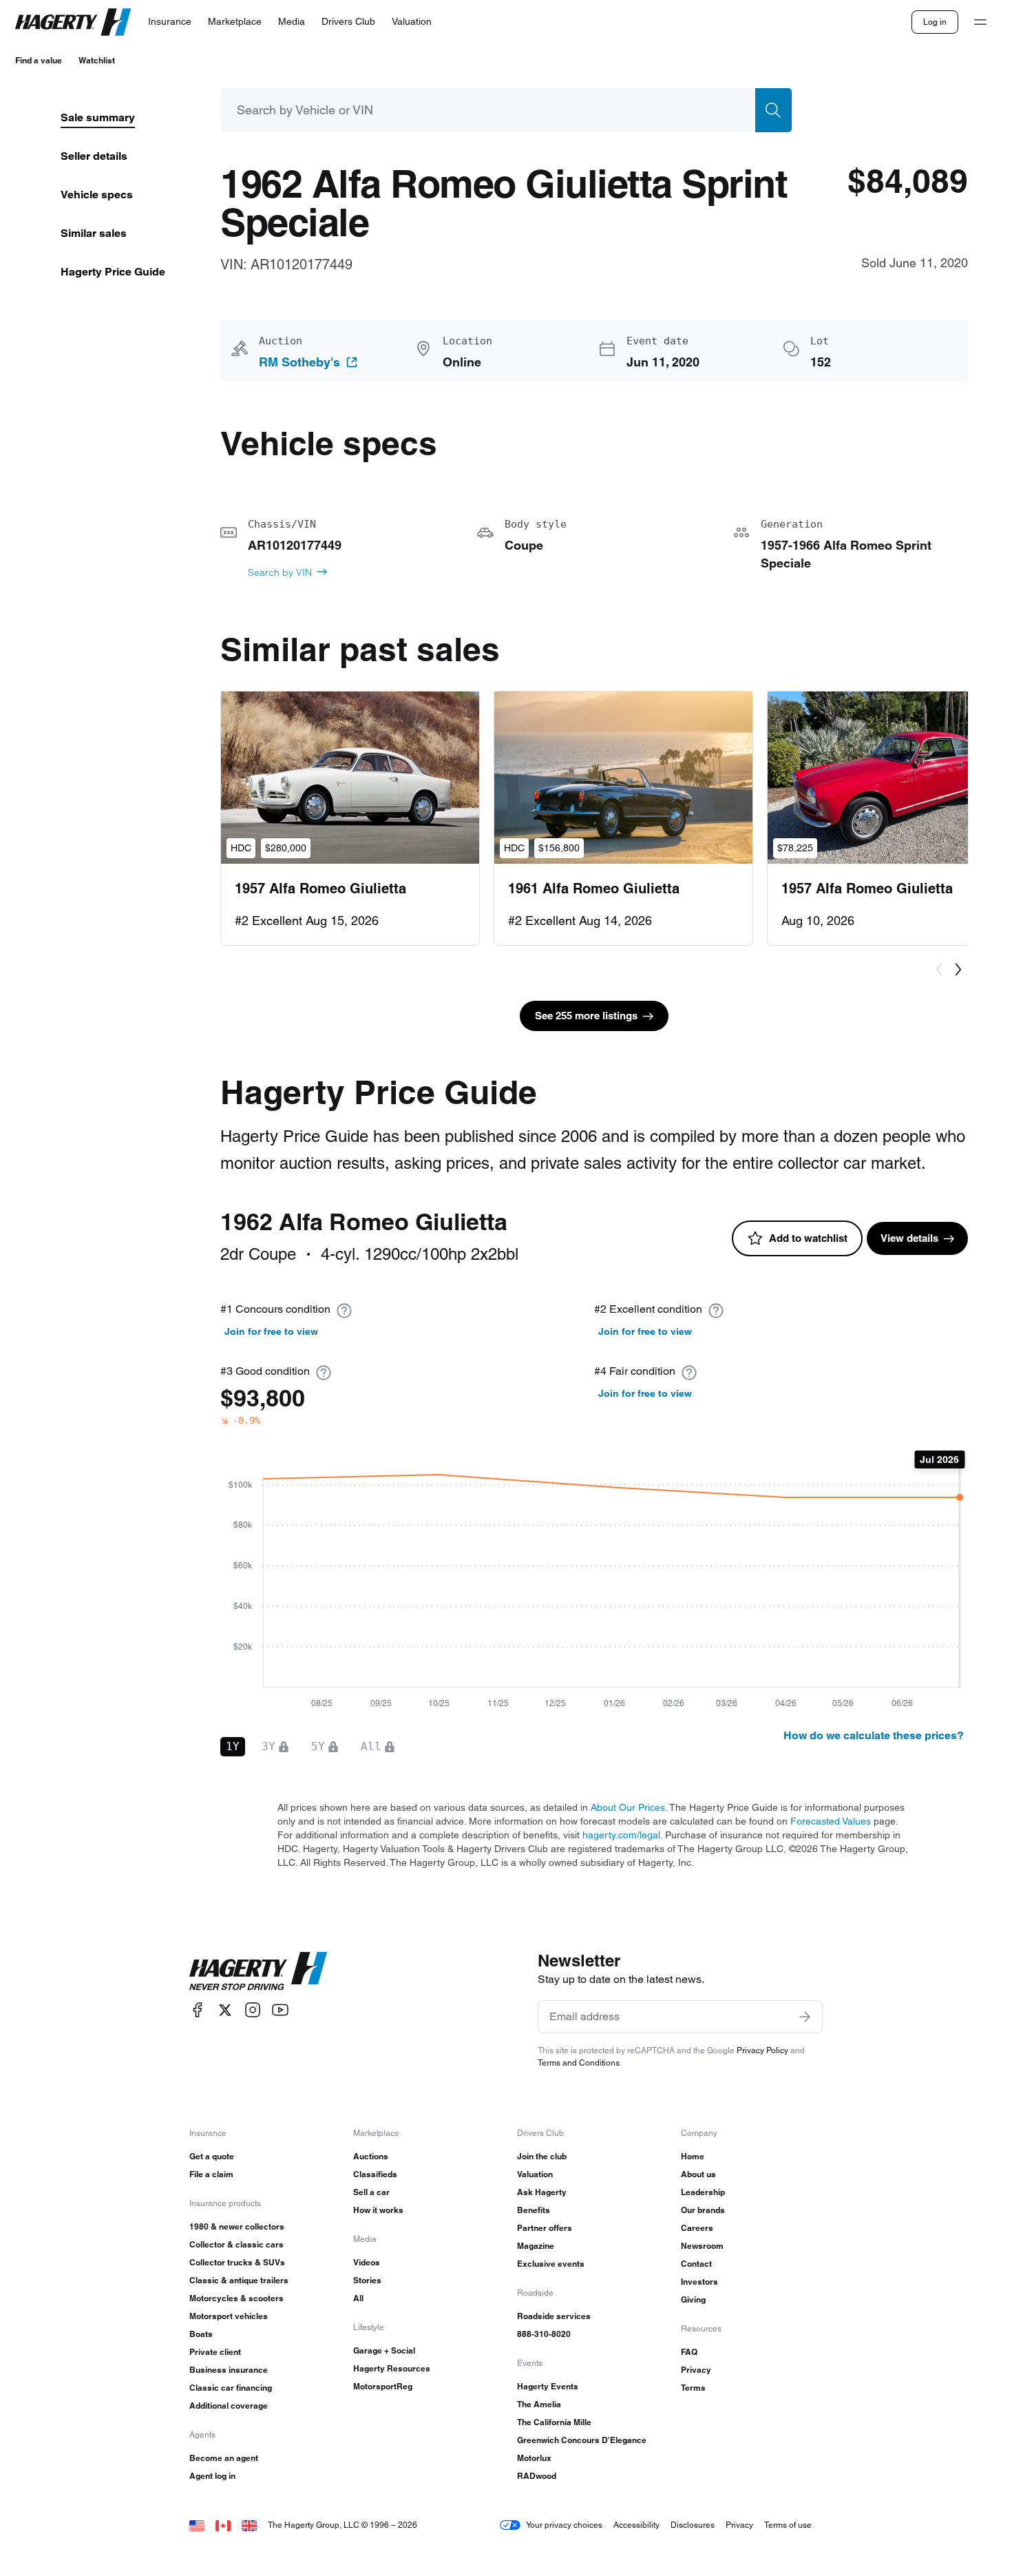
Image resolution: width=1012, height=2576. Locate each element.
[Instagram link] (253, 2010)
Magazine (536, 2246)
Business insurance (229, 2370)
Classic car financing (231, 2388)
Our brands (703, 2210)
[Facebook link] (198, 2010)
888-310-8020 (544, 2334)
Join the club (542, 2156)
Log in (935, 22)
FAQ (689, 2352)
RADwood (537, 2476)
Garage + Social (384, 2350)
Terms (693, 2388)
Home (693, 2156)
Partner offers (545, 2228)
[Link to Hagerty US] (197, 2525)
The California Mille (554, 2422)
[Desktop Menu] (980, 22)
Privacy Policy (762, 2050)
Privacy (696, 2370)
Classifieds (375, 2174)
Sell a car (371, 2192)
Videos (367, 2262)
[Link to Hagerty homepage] (258, 1971)
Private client (215, 2352)
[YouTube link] (280, 2010)
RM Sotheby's (299, 362)
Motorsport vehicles (229, 2316)
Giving (693, 2299)
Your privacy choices (564, 2525)
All (358, 2298)
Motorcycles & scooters (236, 2298)
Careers (697, 2228)
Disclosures (693, 2525)
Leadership (703, 2192)
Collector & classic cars (236, 2244)
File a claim (211, 2174)
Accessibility (636, 2525)
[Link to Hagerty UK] (249, 2525)
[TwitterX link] (225, 2010)
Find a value (39, 60)
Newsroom (702, 2246)
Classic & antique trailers (239, 2280)
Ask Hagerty (542, 2192)
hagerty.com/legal (621, 1835)
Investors (699, 2282)
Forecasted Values (831, 1821)
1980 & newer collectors (237, 2226)
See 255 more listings (586, 1016)
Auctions (371, 2156)
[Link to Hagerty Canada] (223, 2525)
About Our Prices (628, 1807)
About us (698, 2174)
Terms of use (788, 2525)
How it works (378, 2210)
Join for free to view (271, 1331)
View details (909, 1238)
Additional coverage (229, 2406)
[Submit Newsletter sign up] (805, 2017)
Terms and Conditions (579, 2063)
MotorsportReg (383, 2386)
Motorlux (534, 2458)
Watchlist (97, 60)
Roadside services (554, 2316)
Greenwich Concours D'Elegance (582, 2440)
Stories (367, 2280)
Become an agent (224, 2458)
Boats (201, 2334)
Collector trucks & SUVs (237, 2262)
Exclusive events (551, 2264)
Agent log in (212, 2476)
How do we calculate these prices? (874, 1735)
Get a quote (212, 2156)
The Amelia (539, 2404)
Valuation (535, 2174)
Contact (696, 2264)
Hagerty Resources (392, 2368)
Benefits (534, 2210)
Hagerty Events (548, 2386)
